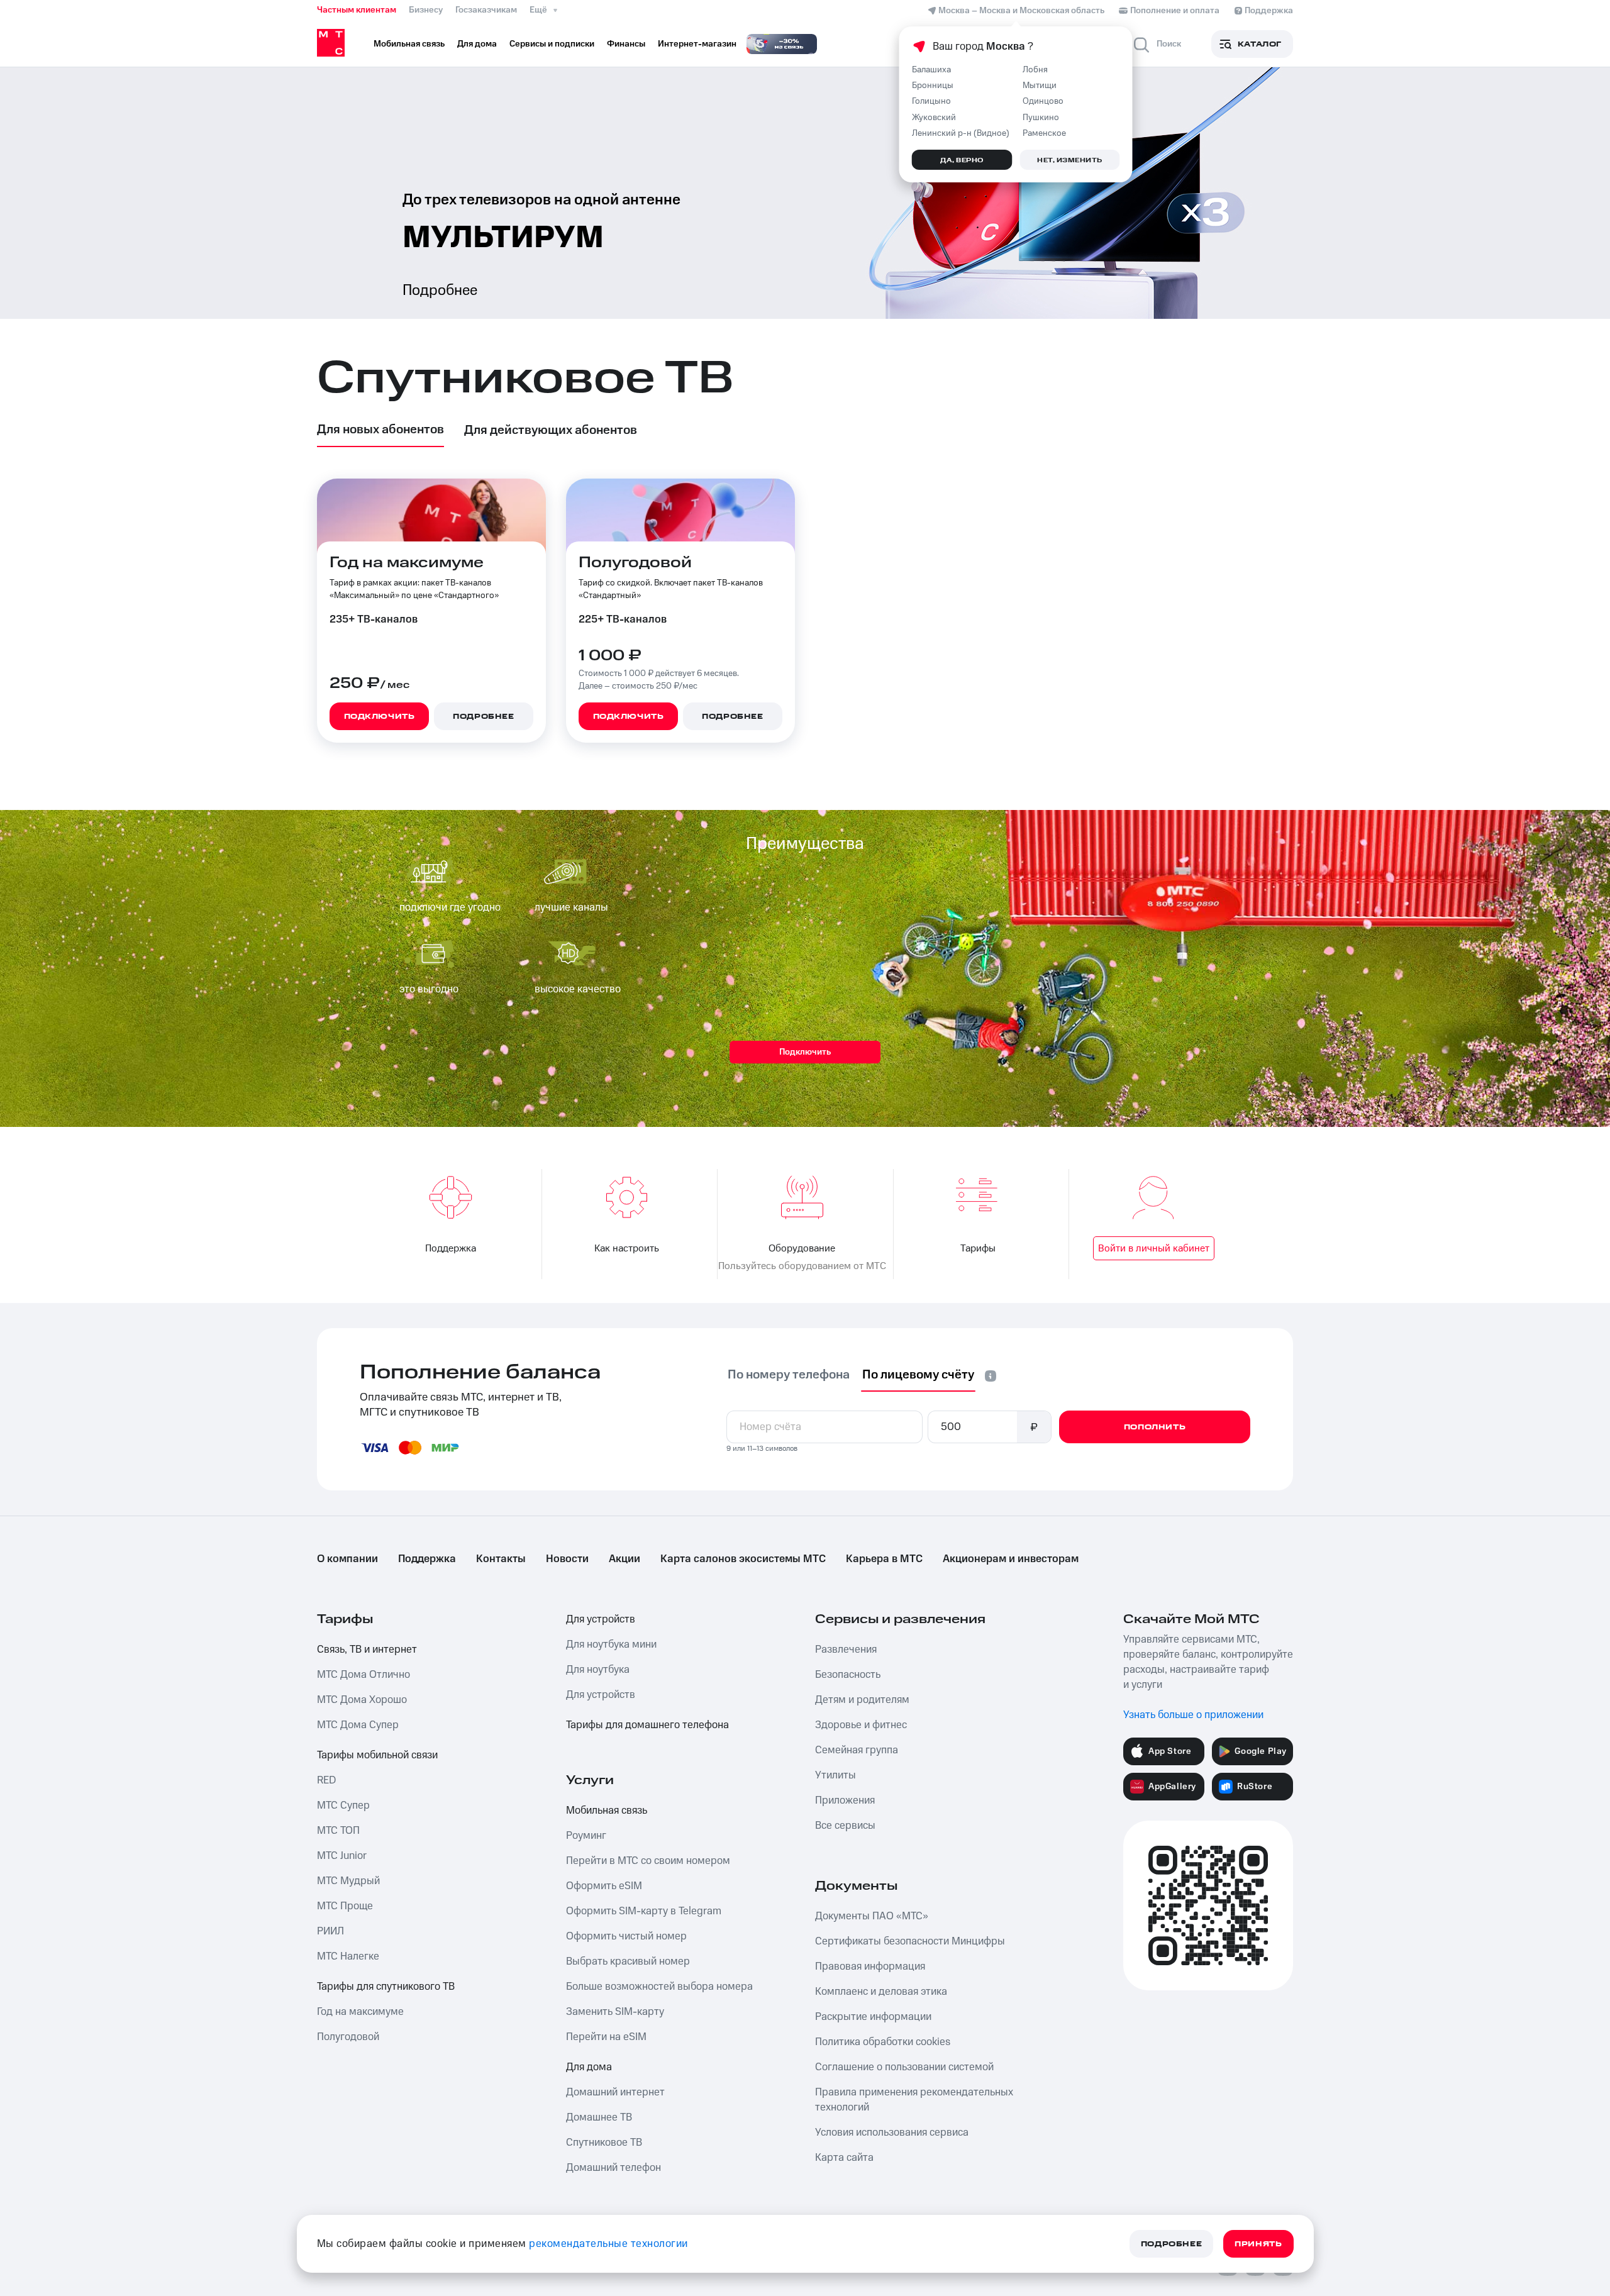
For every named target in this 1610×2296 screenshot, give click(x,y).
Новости (567, 1559)
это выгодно (429, 989)
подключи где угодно (450, 907)
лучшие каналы (571, 907)
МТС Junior (342, 1856)
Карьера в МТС (884, 1559)
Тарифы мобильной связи (377, 1755)
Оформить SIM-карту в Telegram (644, 1911)
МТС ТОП (338, 1831)
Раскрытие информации (873, 2017)
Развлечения (846, 1650)
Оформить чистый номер (626, 1936)
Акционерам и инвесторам (1011, 1559)
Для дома (589, 2067)
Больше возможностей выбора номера (659, 1987)
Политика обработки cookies (883, 2042)
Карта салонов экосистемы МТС (743, 1559)
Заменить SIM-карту (615, 2012)
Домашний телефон (613, 2168)
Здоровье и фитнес (861, 1725)
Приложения (845, 1800)
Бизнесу (426, 10)
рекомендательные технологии (608, 2244)
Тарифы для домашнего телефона (647, 1725)
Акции (625, 1559)
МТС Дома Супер (358, 1725)
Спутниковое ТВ (604, 2143)
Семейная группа (857, 1750)
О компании (347, 1559)
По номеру (789, 1375)
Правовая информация (870, 1966)
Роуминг (586, 1836)
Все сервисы (845, 1826)
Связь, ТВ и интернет (367, 1650)
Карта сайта (844, 2158)
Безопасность (848, 1675)
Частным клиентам (357, 10)
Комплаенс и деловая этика (881, 1992)
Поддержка (427, 1559)
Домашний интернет (615, 2092)
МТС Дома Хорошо (362, 1700)
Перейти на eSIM (606, 2037)
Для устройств (601, 1619)
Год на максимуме (360, 2012)
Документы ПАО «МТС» (872, 1916)
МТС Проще (345, 1906)
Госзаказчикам (486, 10)
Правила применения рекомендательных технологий (914, 2100)
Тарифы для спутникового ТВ (386, 1987)
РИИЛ (330, 1931)
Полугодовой (348, 2037)
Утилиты (836, 1775)
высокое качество (578, 989)
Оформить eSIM (604, 1886)
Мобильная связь (607, 1811)
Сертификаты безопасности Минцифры (910, 1941)
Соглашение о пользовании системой (904, 2067)
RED (326, 1780)
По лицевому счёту (918, 1375)
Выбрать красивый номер (628, 1961)
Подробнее (440, 291)
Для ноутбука (598, 1670)
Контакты (501, 1559)
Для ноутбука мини (611, 1644)
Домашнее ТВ (599, 2117)
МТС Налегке (348, 1956)
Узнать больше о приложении (1193, 1715)
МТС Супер (343, 1805)
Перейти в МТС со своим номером (648, 1861)
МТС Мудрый (348, 1881)
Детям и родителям (862, 1700)
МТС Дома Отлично (364, 1675)
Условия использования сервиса (892, 2132)
